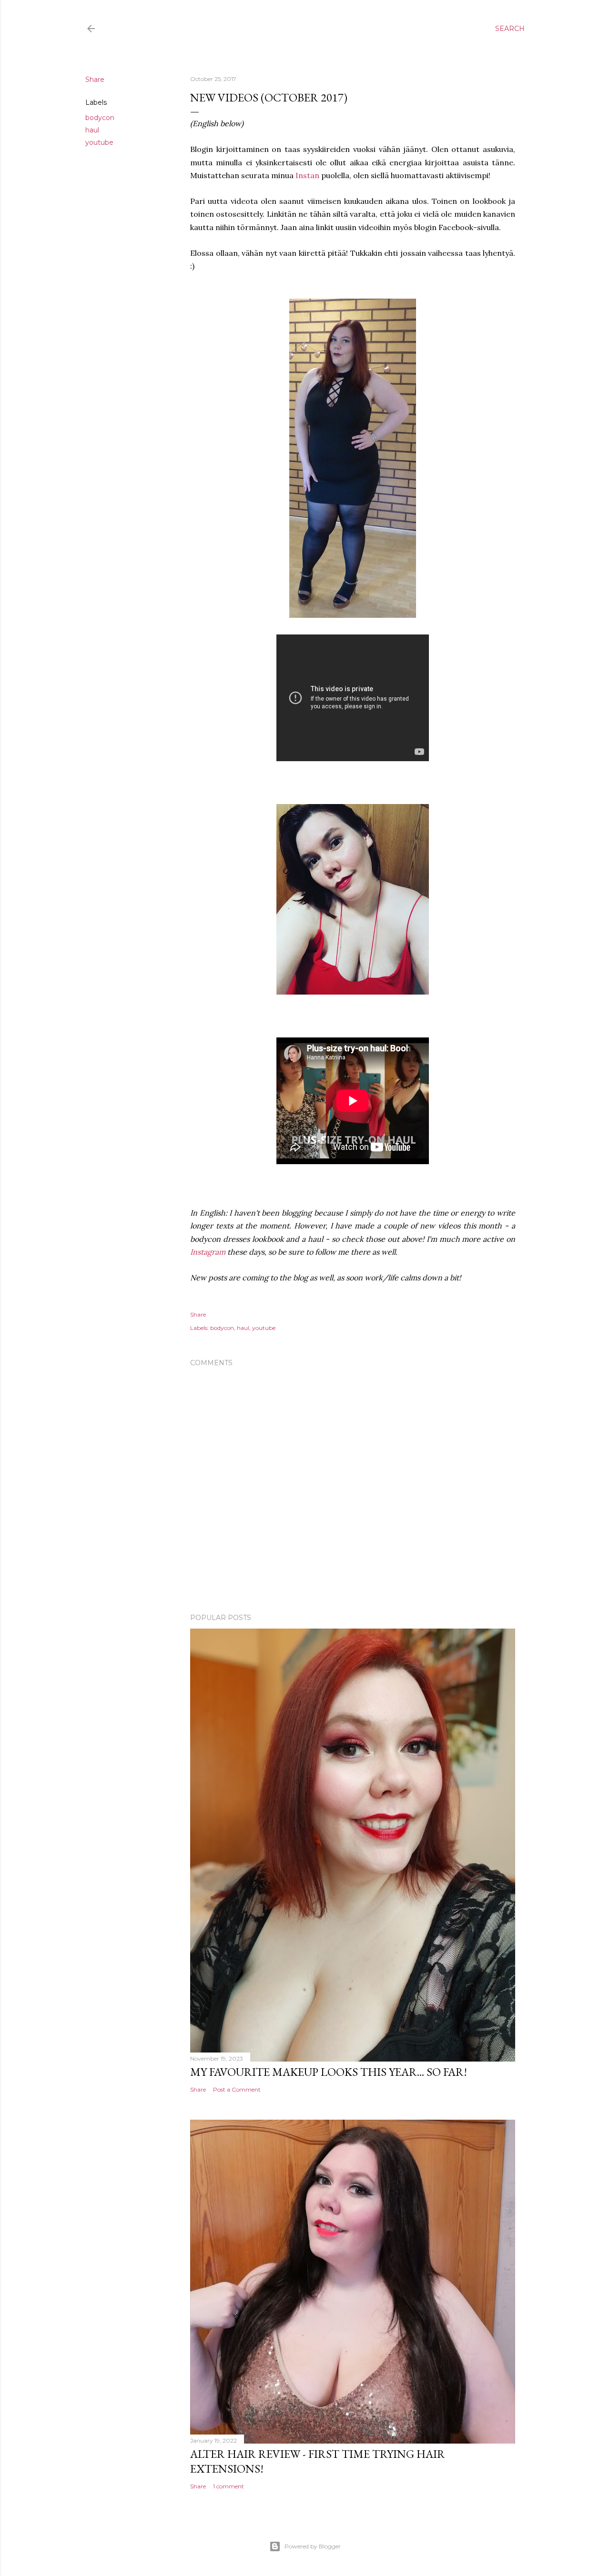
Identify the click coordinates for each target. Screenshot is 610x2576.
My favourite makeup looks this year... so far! (329, 2072)
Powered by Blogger (313, 2546)
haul (92, 130)
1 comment (229, 2486)
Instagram (208, 1252)
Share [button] (95, 80)
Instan (307, 175)
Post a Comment (237, 2089)
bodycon (100, 118)
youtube (99, 142)
